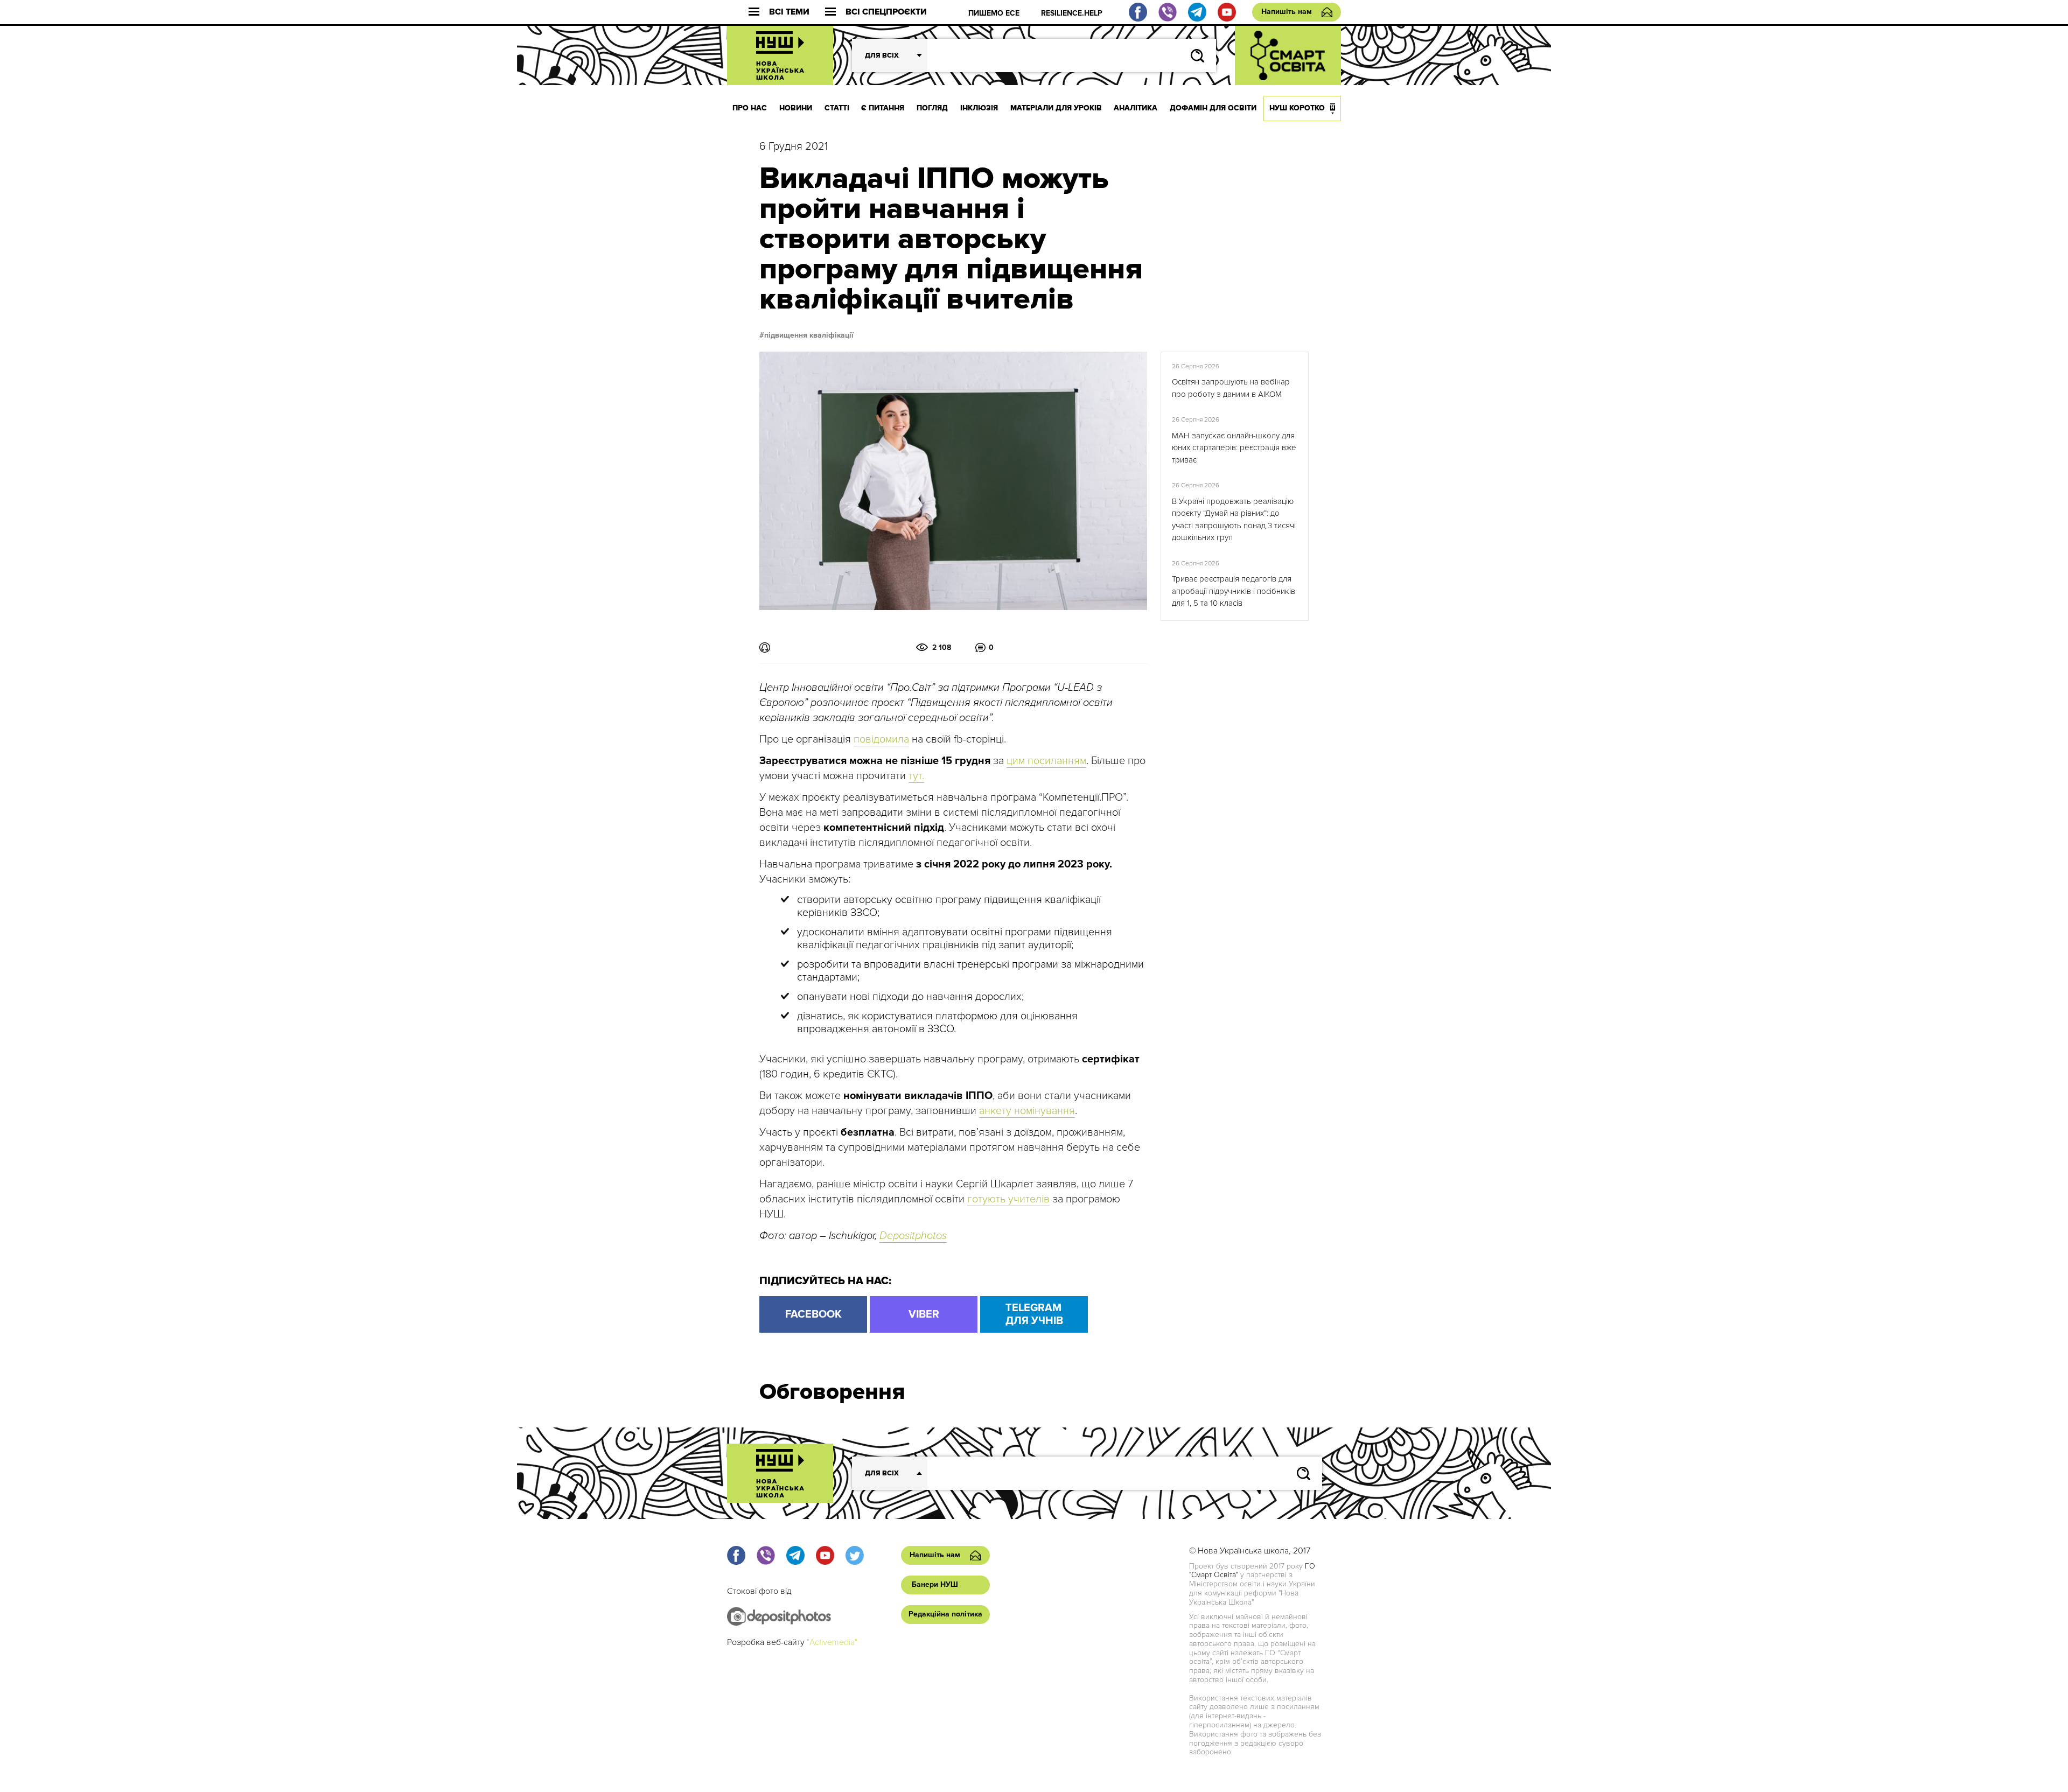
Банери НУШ (935, 1584)
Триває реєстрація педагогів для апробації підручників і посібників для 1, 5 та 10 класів (1234, 591)
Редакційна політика (945, 1614)
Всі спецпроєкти (886, 12)
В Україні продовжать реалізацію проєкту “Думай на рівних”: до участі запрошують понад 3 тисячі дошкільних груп (1234, 520)
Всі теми (789, 12)
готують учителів (1008, 1199)
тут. (916, 776)
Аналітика (1136, 108)
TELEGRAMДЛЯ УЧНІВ (1034, 1314)
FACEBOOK (813, 1314)
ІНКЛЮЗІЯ (979, 108)
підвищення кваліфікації (809, 335)
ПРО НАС (750, 108)
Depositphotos (913, 1236)
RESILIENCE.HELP (1072, 13)
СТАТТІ (837, 108)
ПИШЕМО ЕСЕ (994, 13)
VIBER (924, 1314)
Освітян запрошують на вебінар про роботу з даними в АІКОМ (1231, 388)
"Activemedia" (832, 1642)
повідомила (881, 739)
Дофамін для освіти (1213, 108)
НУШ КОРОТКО (1297, 108)
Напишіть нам (1287, 12)
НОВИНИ (796, 108)
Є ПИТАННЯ (883, 108)
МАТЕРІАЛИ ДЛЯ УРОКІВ (1056, 108)
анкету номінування (1027, 1111)
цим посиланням (1046, 761)
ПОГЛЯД (932, 108)
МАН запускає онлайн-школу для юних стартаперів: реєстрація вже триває (1234, 448)
